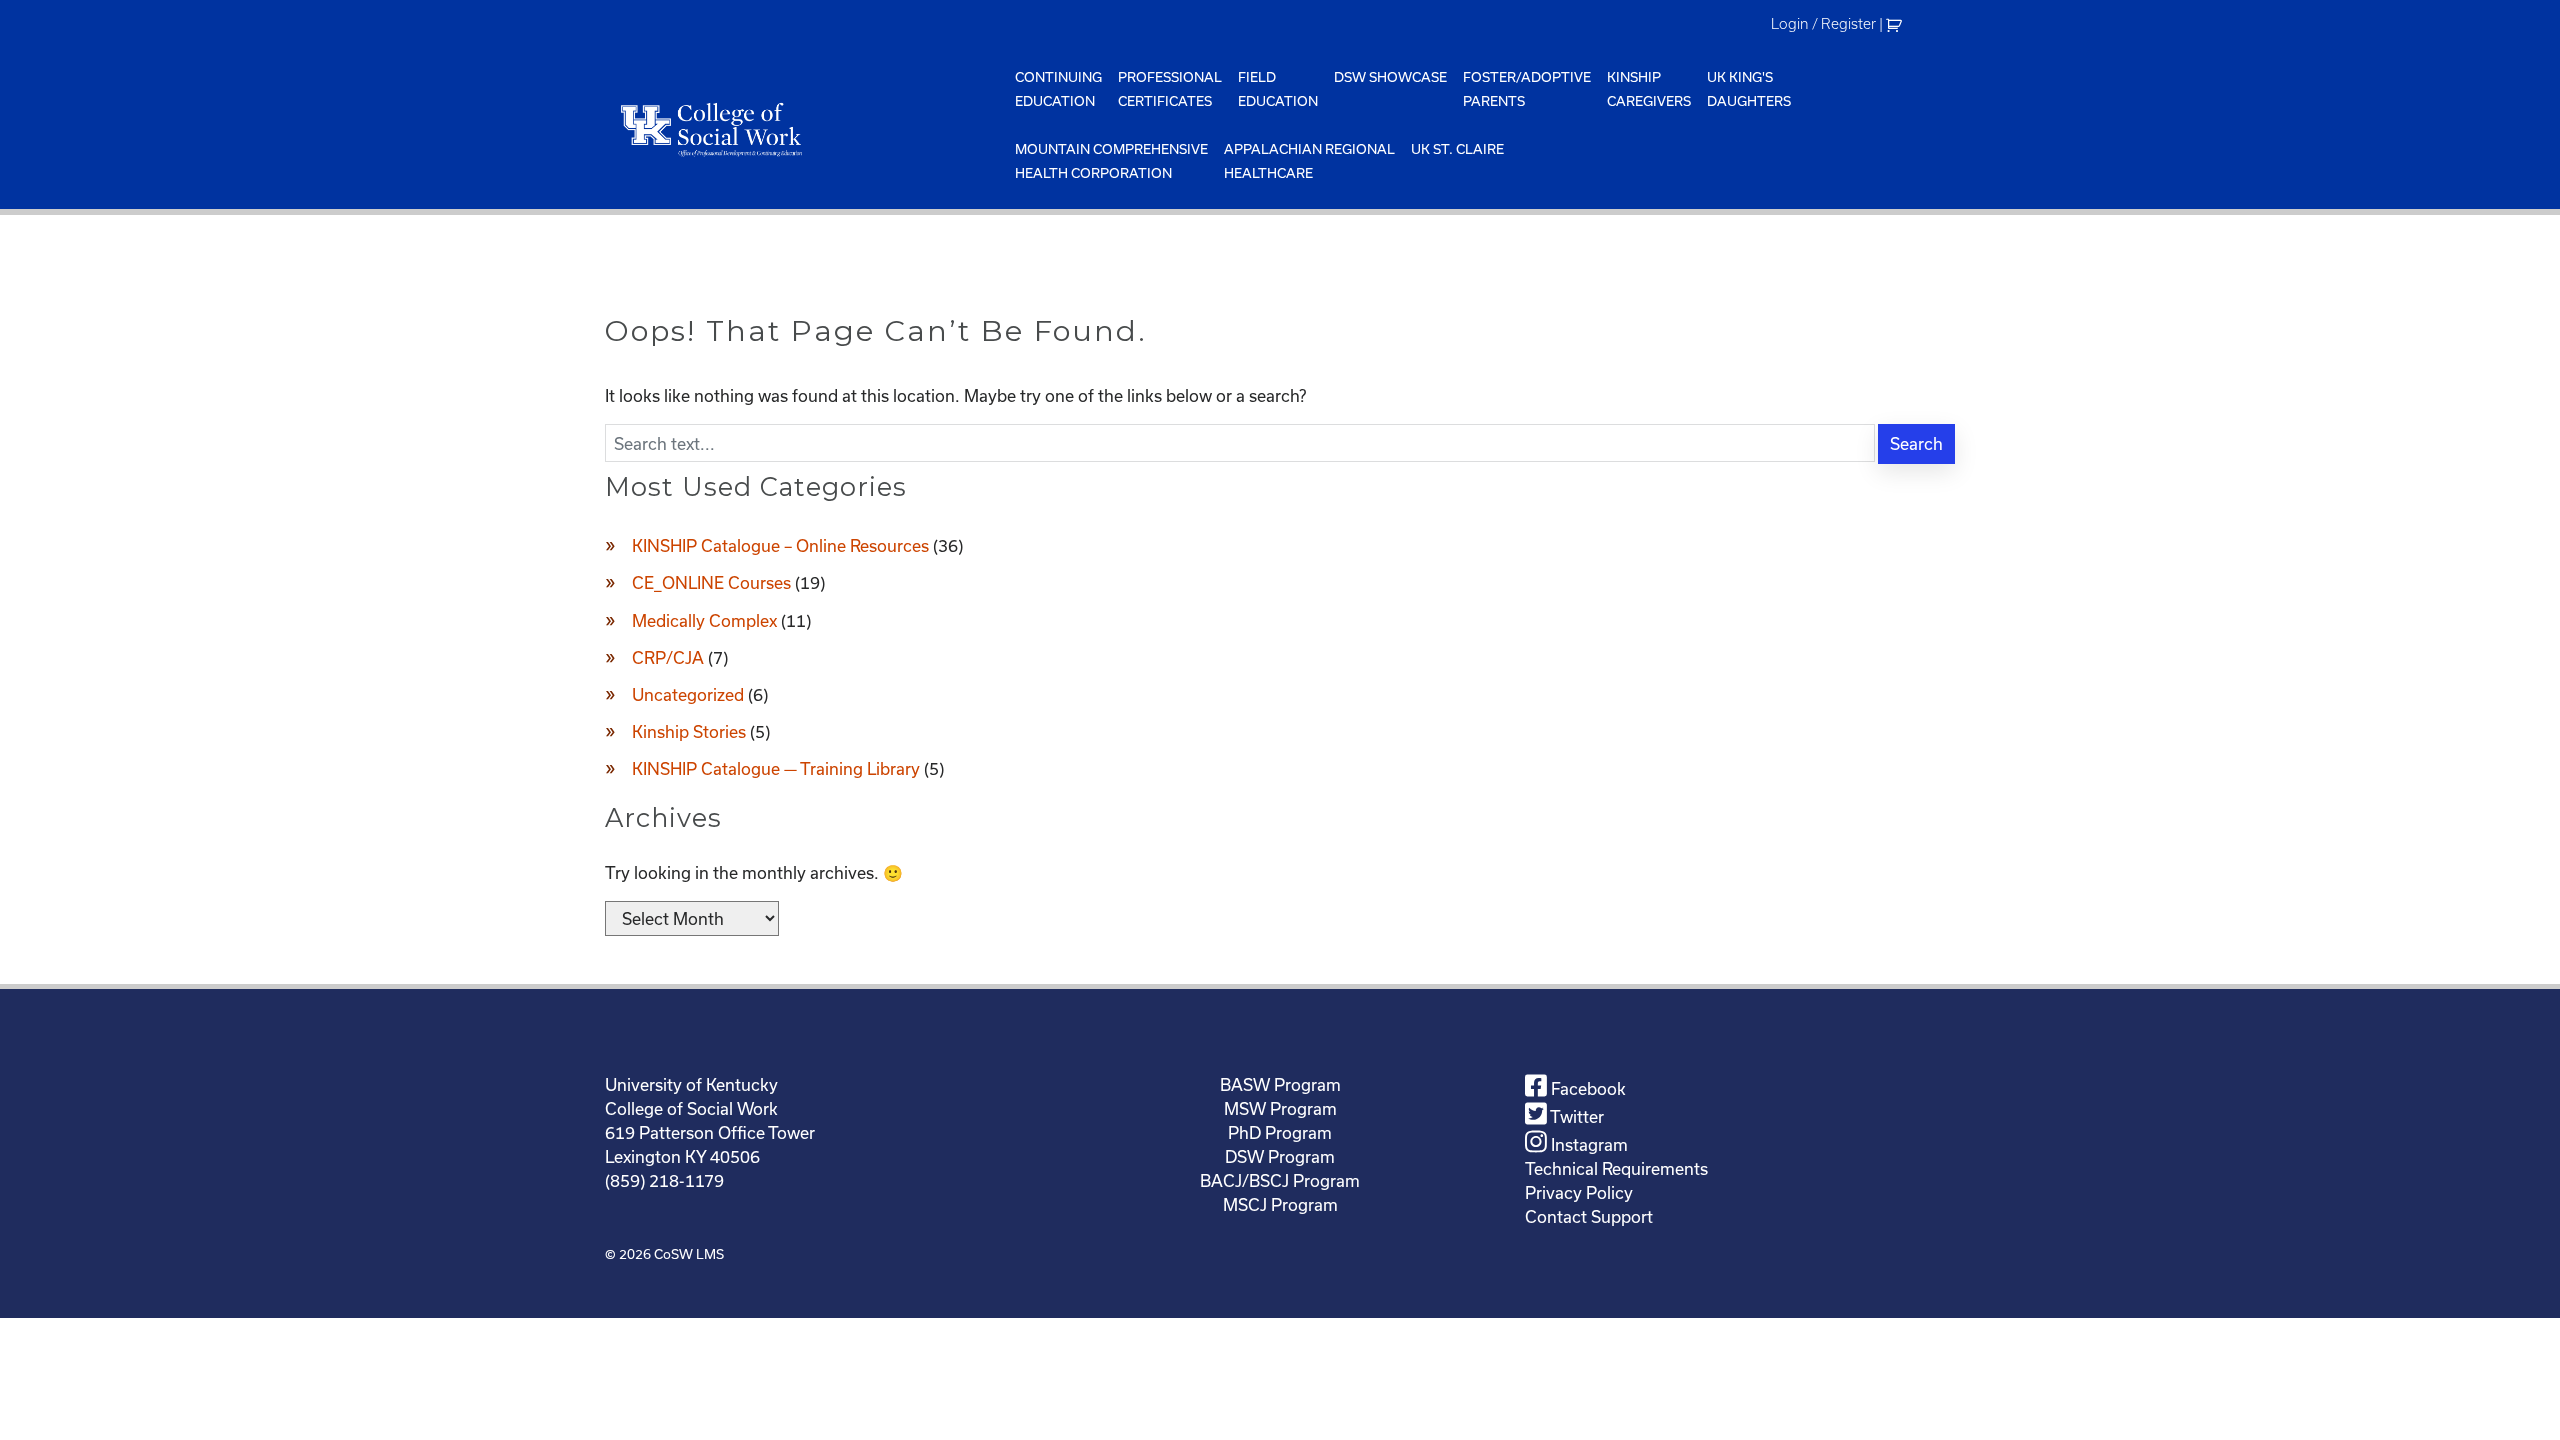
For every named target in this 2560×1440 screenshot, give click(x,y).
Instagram (1587, 1144)
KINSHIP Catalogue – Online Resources (780, 545)
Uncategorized (688, 694)
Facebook (1586, 1088)
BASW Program (1280, 1084)
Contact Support (1589, 1216)
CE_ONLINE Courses (711, 582)
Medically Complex (704, 620)
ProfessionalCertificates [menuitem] (1170, 89)
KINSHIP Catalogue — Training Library (776, 768)
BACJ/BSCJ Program (1280, 1180)
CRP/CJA (668, 657)
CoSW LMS (689, 1254)
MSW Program (1280, 1108)
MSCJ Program (1280, 1204)
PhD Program (1280, 1132)
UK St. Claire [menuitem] (1457, 149)
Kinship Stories (689, 731)
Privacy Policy (1579, 1192)
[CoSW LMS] (806, 129)
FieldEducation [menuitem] (1278, 89)
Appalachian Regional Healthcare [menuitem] (1309, 161)
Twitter (1575, 1116)
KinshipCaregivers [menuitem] (1649, 89)
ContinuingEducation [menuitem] (1058, 89)
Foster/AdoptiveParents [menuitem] (1527, 89)
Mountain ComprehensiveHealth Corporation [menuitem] (1111, 161)
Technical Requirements (1616, 1168)
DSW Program (1280, 1156)
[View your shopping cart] (1896, 24)
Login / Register (1823, 24)
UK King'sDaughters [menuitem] (1749, 89)
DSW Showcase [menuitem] (1390, 77)
